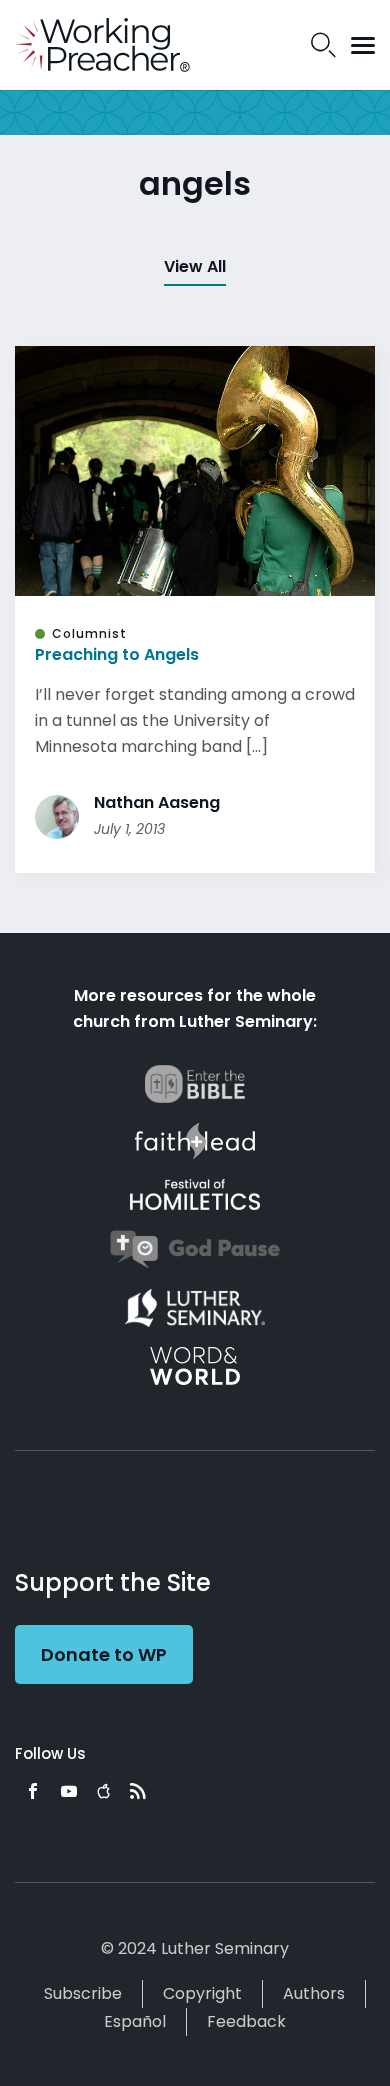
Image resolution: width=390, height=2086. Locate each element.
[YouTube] (69, 1791)
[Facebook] (33, 1791)
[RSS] (138, 1791)
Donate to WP (104, 1654)
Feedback (246, 2021)
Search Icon (323, 45)
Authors (314, 1993)
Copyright (202, 1993)
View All (195, 266)
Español (135, 2021)
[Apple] (103, 1791)
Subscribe (83, 1993)
